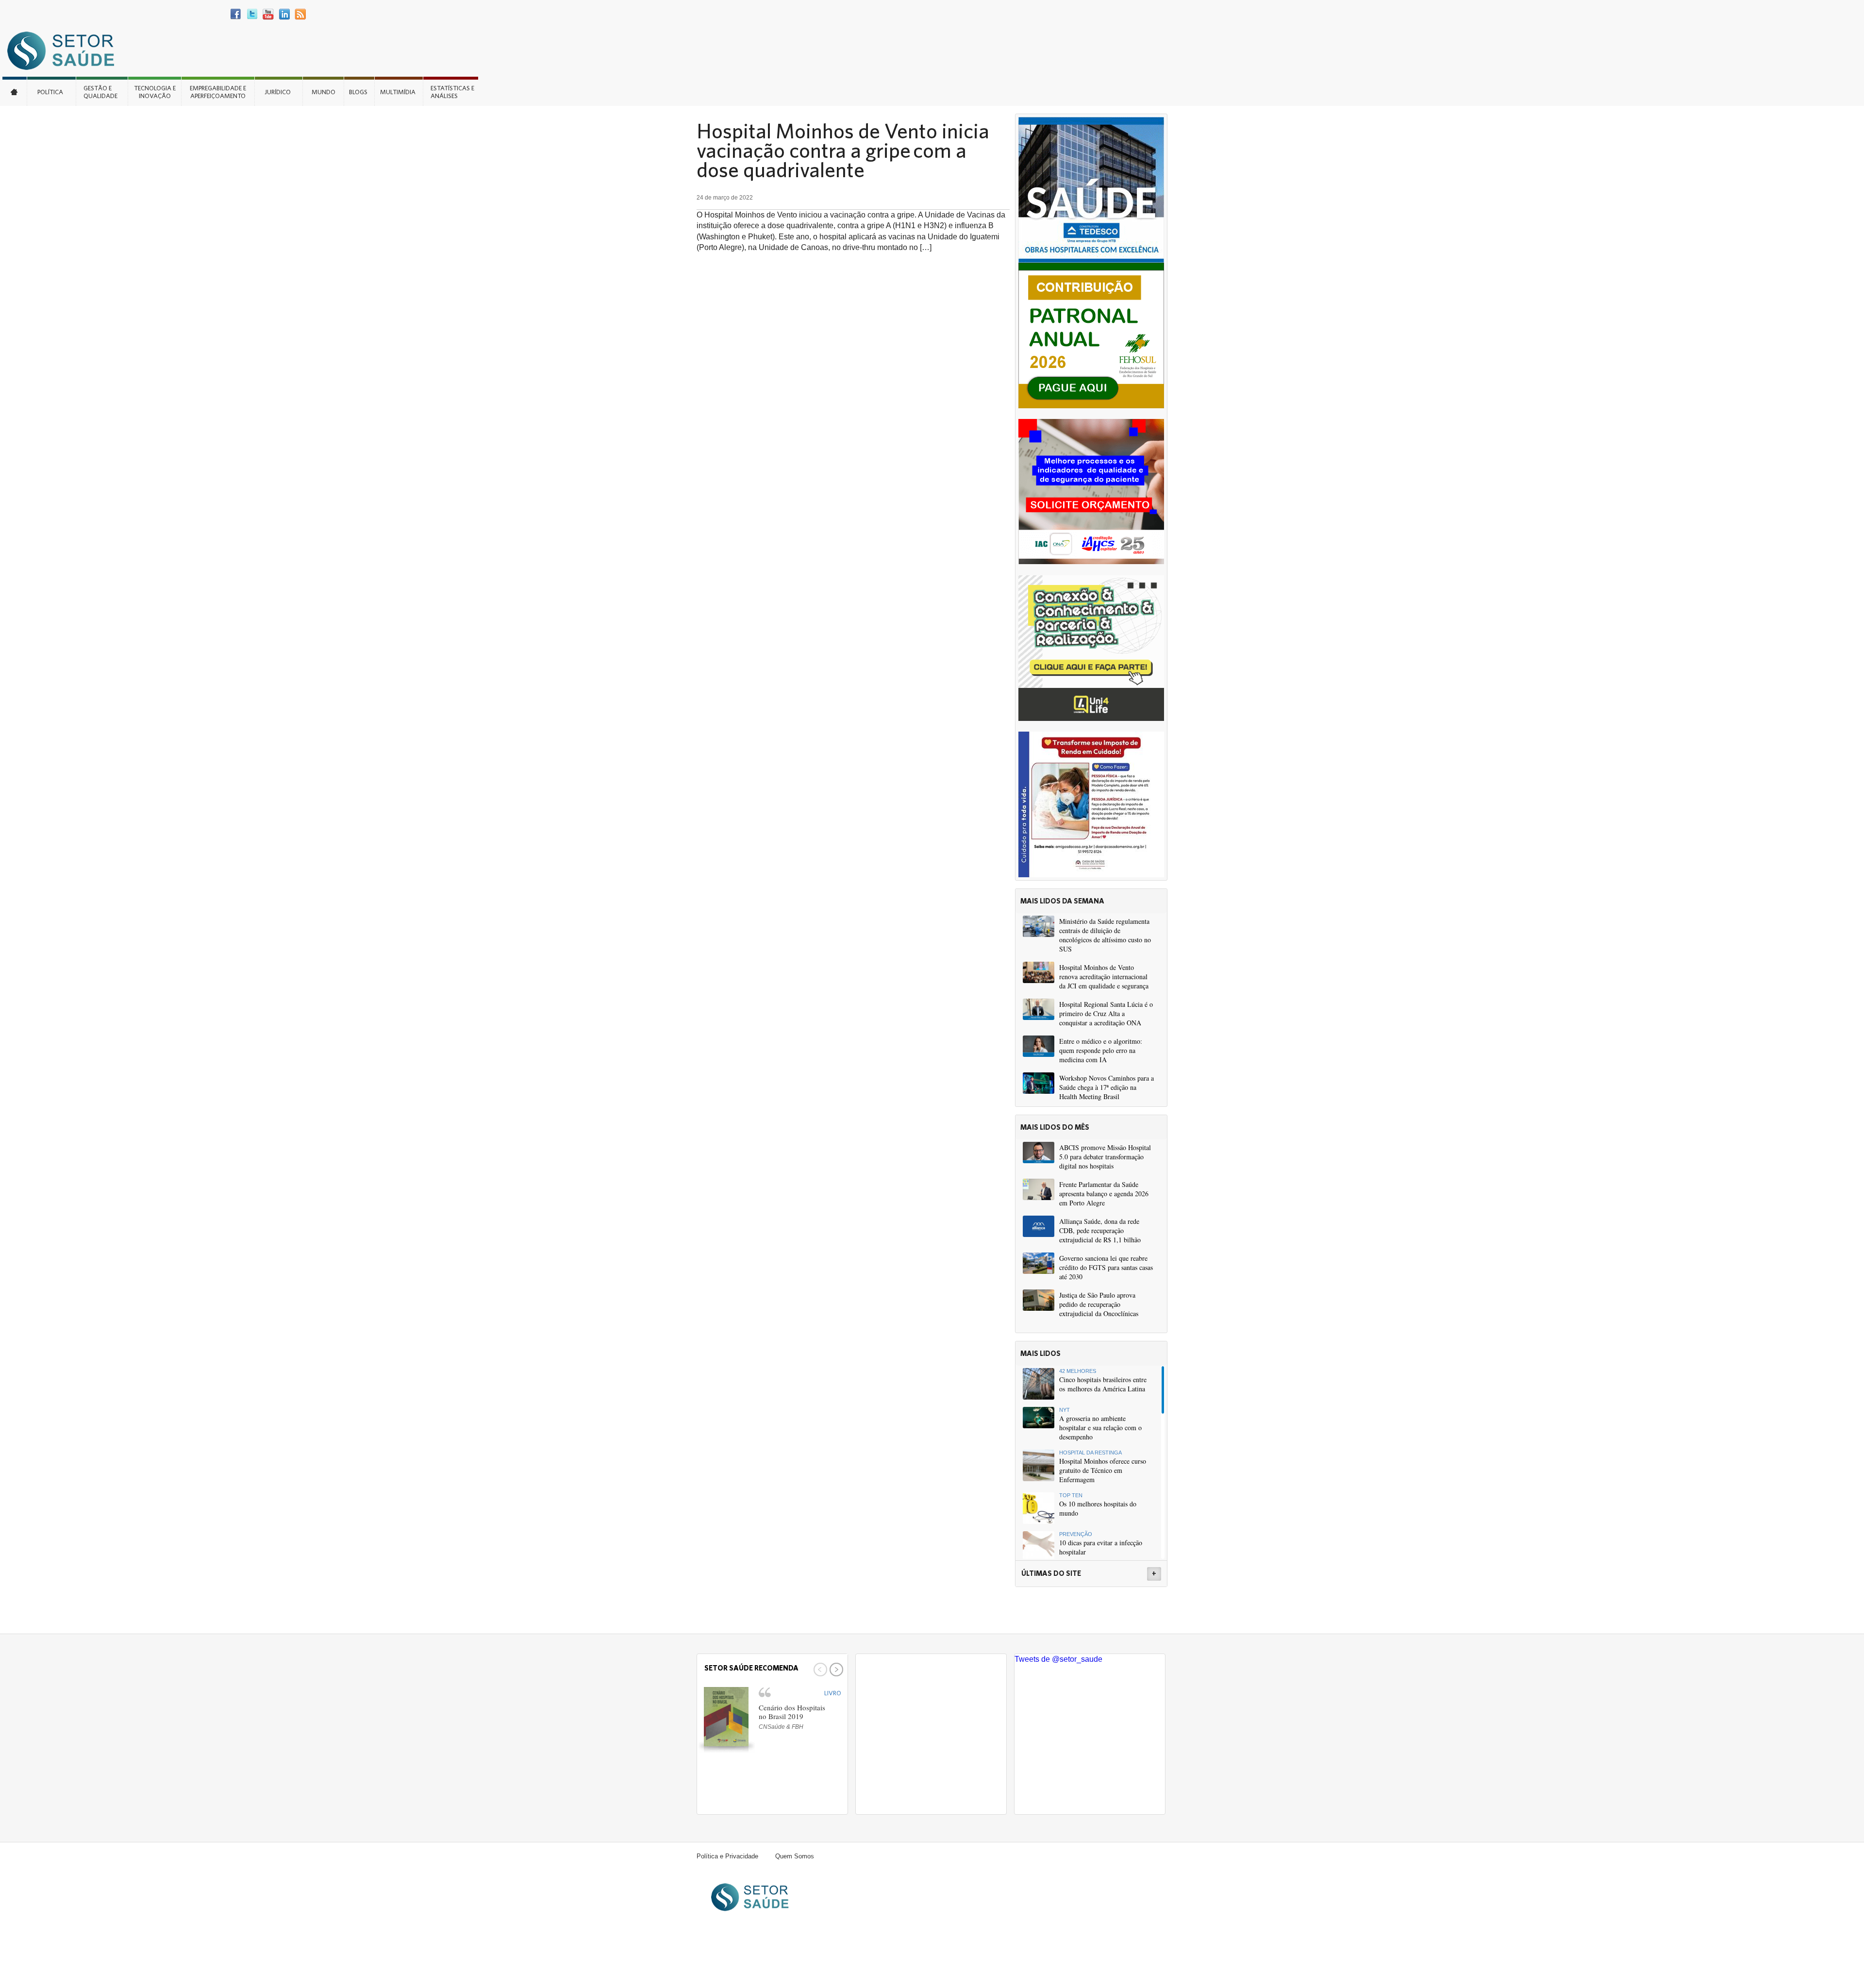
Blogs (358, 92)
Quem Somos (795, 1856)
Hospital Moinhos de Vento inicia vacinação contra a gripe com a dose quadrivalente (843, 150)
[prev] (819, 1670)
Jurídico (278, 92)
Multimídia (398, 92)
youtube (268, 14)
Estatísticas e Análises (452, 92)
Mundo (324, 92)
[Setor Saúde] (66, 50)
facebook (236, 14)
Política (50, 92)
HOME (15, 91)
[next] (835, 1670)
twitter (252, 14)
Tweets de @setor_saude (1058, 1659)
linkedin (284, 14)
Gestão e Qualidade (100, 92)
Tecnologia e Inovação (155, 92)
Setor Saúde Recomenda (751, 1668)
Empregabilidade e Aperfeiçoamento (218, 92)
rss (300, 14)
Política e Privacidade (727, 1856)
